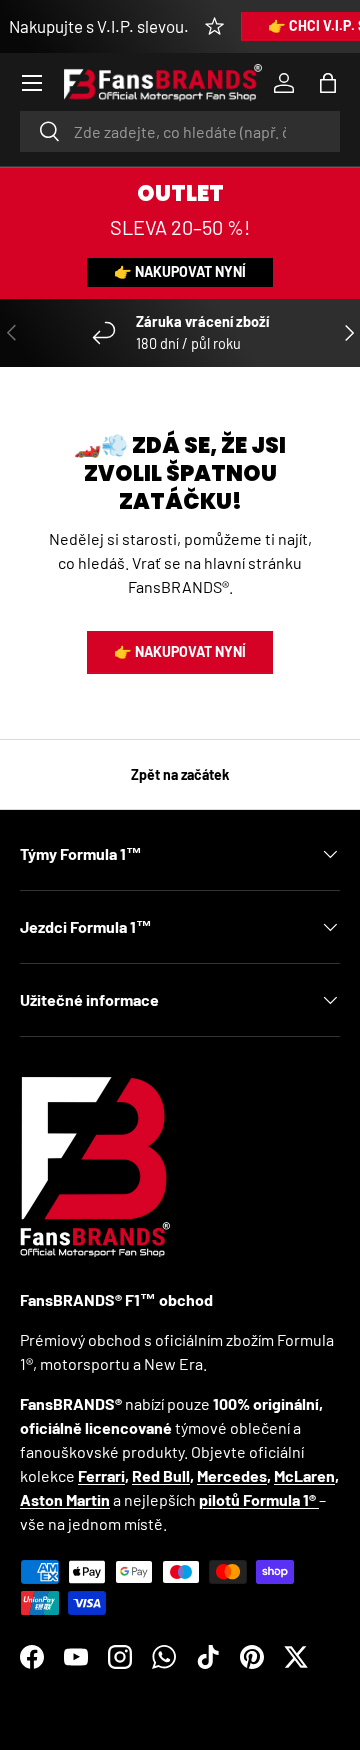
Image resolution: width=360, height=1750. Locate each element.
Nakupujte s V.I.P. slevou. (99, 26)
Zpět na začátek (180, 774)
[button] (328, 83)
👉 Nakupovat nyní (180, 271)
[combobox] (180, 131)
